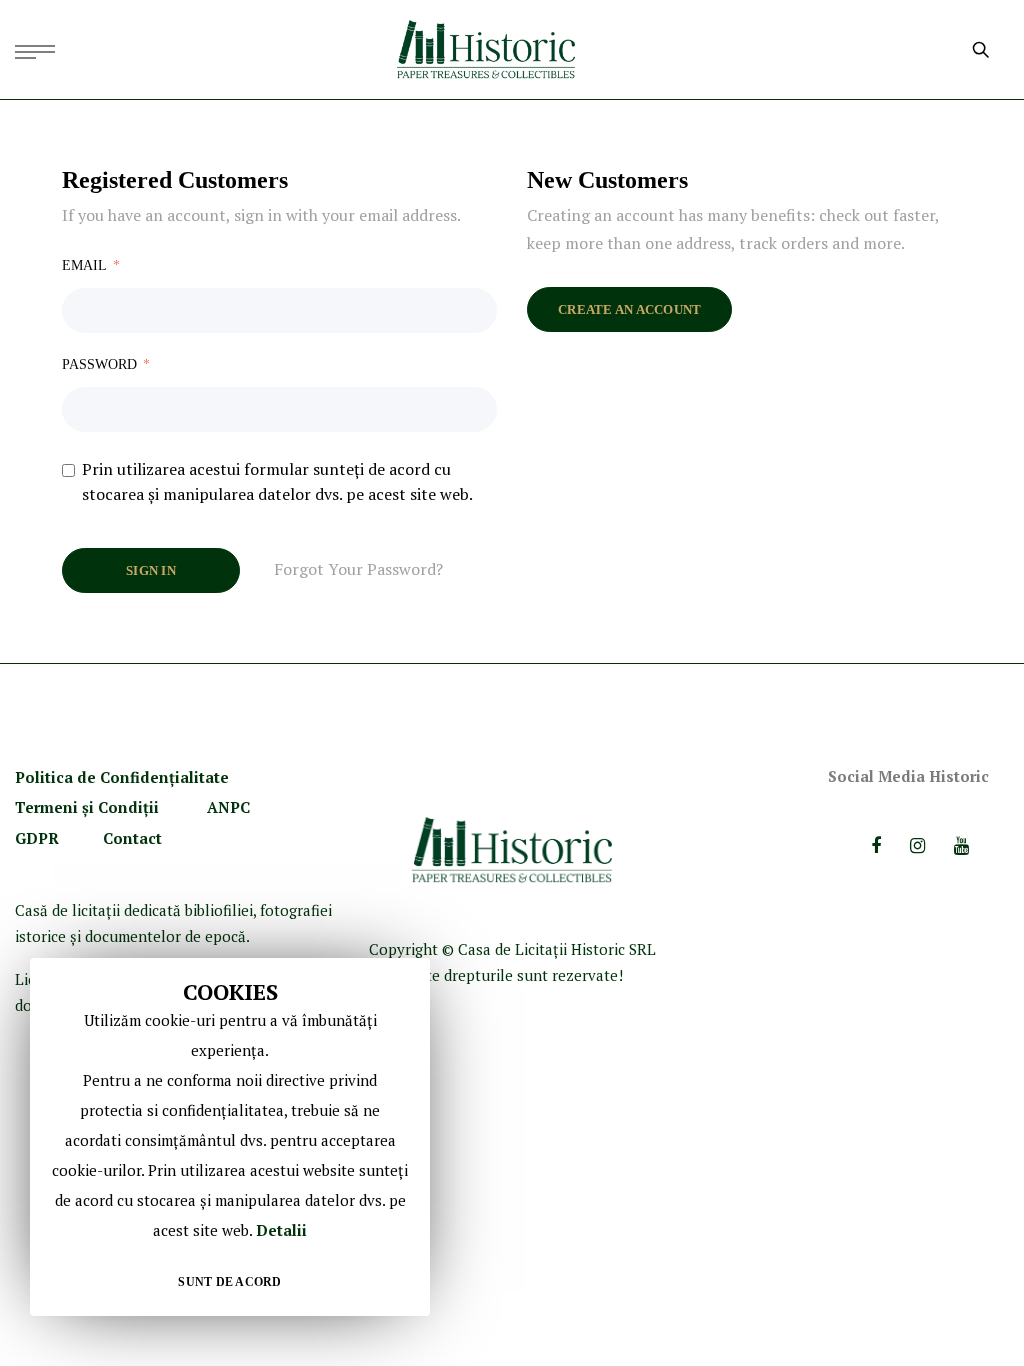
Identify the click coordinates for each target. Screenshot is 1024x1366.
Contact (132, 838)
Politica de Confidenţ (95, 777)
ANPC (228, 807)
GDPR (37, 838)
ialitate (202, 777)
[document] (230, 1137)
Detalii (281, 1230)
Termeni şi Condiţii (89, 807)
